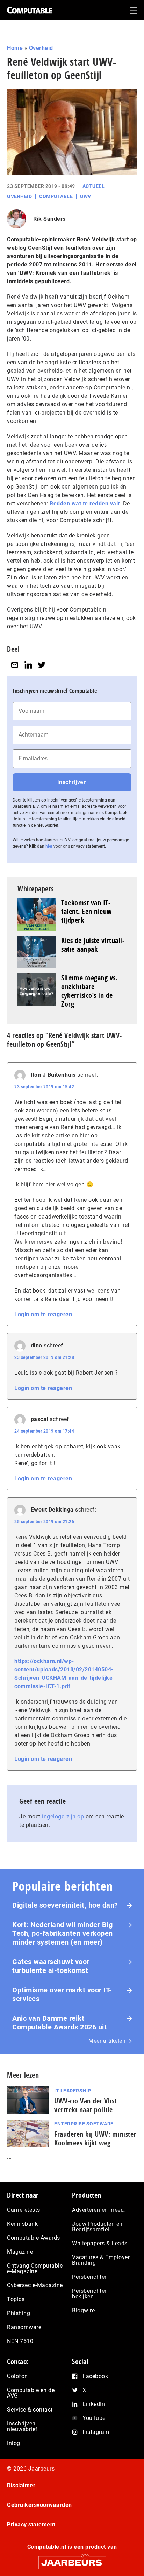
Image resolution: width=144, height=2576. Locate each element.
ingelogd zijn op (63, 1817)
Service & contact (30, 2410)
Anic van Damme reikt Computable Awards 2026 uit (59, 2023)
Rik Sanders (49, 219)
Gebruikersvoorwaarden (39, 2505)
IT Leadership (73, 2091)
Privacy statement (31, 2524)
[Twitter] (42, 665)
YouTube (94, 2418)
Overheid (41, 48)
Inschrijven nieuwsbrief (22, 2426)
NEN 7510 (20, 2341)
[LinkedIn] (28, 665)
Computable (56, 196)
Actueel (94, 186)
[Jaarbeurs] (72, 2559)
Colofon (17, 2376)
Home (15, 48)
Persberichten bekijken (90, 2294)
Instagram (96, 2432)
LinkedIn (94, 2404)
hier (49, 846)
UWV (86, 196)
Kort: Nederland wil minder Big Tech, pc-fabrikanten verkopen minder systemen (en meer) (63, 1933)
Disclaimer (21, 2485)
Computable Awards (34, 2238)
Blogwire (83, 2310)
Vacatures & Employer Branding (101, 2260)
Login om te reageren (43, 1314)
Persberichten (90, 2277)
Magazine (20, 2252)
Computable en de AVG (31, 2393)
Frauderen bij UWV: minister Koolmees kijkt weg (95, 2138)
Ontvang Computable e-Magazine (35, 2268)
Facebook (95, 2376)
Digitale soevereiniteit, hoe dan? (65, 1905)
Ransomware (24, 2327)
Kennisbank (22, 2224)
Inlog (14, 2443)
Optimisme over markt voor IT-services (62, 1994)
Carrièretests (24, 2210)
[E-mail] (15, 665)
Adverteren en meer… (99, 2210)
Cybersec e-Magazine (35, 2285)
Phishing (19, 2313)
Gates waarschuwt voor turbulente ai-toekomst (51, 1966)
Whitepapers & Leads (100, 2243)
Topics (16, 2299)
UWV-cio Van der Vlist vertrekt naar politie (85, 2105)
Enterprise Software (84, 2124)
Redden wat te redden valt (85, 503)
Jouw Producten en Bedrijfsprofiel (97, 2227)
